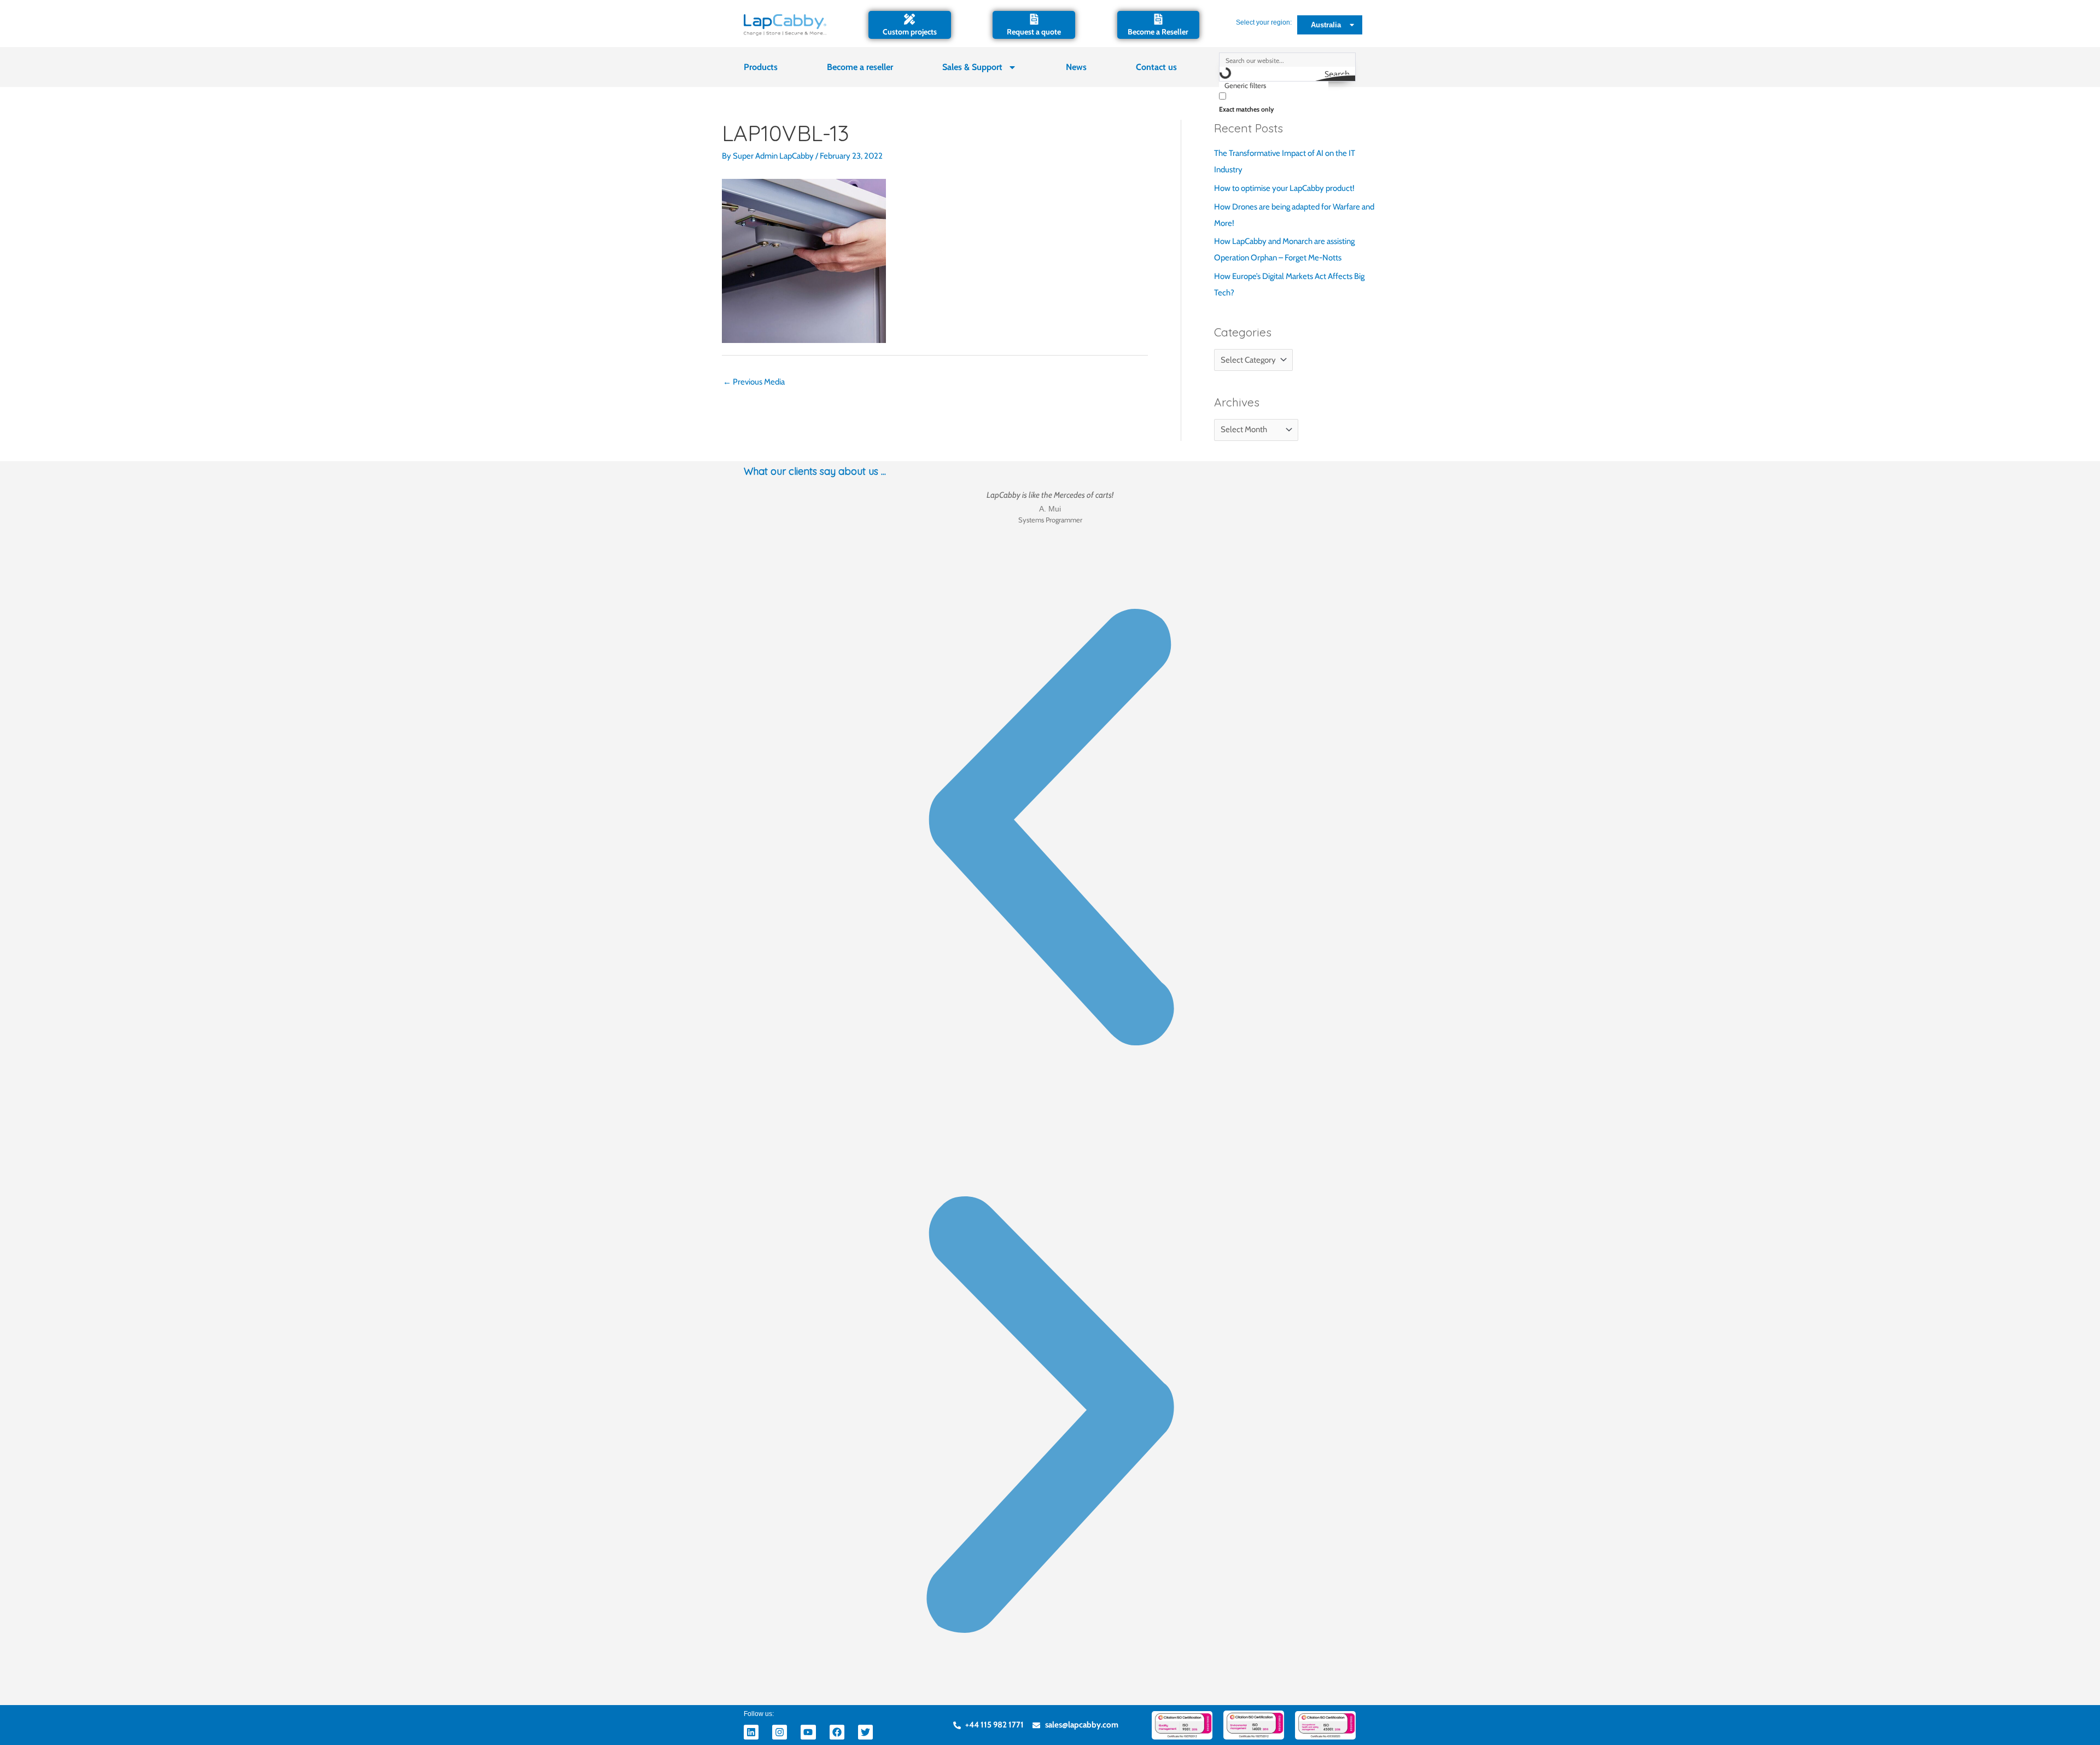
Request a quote (1034, 32)
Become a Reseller (1158, 32)
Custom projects (910, 32)
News (1076, 67)
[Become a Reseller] (1158, 19)
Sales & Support (972, 67)
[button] (1050, 830)
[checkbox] (1274, 101)
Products (761, 67)
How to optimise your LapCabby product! (1284, 188)
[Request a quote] (1034, 19)
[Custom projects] (909, 19)
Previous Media (754, 382)
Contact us (1156, 67)
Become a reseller (860, 67)
